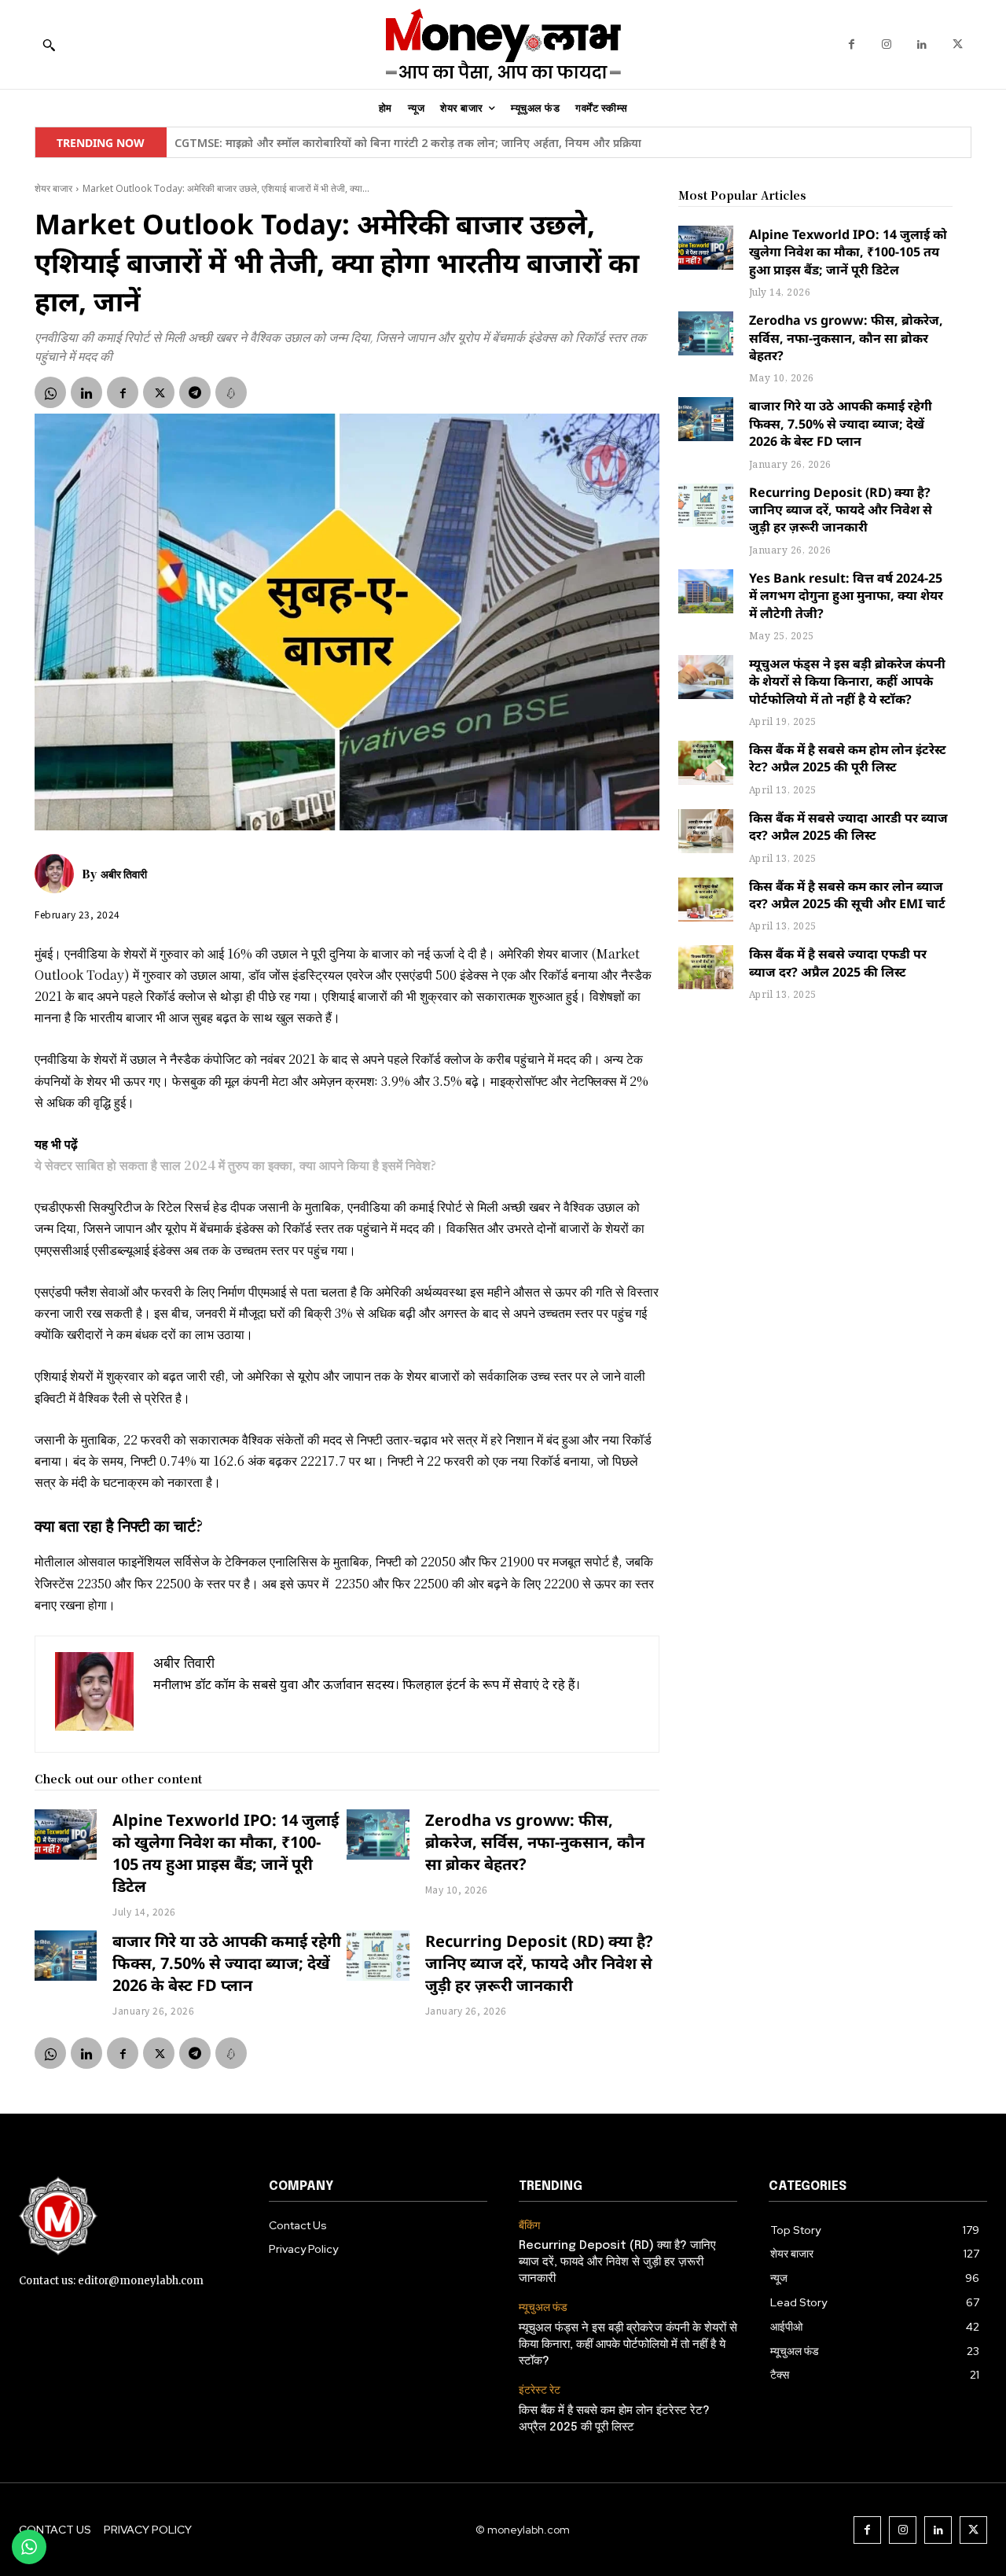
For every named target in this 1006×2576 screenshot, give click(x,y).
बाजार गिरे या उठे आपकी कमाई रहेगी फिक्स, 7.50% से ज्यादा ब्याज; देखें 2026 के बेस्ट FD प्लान (227, 1963)
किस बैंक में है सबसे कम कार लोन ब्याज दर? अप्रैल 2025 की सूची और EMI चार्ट (847, 895)
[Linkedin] (922, 44)
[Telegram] (195, 392)
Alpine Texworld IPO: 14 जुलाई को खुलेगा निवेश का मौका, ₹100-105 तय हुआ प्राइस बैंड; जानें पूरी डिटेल (226, 1853)
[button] (49, 45)
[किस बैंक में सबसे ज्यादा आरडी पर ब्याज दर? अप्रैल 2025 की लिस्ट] (706, 831)
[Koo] (231, 392)
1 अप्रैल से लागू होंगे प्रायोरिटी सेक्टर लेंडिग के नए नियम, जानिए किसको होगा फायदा (356, 143)
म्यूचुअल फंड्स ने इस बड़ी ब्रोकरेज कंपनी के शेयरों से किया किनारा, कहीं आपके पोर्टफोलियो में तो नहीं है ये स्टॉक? (847, 681)
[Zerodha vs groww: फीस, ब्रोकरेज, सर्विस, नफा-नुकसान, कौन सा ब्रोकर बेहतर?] (378, 1834)
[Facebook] (852, 44)
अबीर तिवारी (124, 874)
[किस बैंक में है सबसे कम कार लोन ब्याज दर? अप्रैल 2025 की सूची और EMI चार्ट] (706, 900)
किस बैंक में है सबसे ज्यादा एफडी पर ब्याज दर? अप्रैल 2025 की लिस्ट (838, 962)
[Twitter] (958, 44)
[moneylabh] (503, 44)
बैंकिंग (529, 2226)
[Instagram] (887, 44)
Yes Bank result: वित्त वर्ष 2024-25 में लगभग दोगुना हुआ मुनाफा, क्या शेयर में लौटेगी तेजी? (846, 596)
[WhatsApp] (50, 392)
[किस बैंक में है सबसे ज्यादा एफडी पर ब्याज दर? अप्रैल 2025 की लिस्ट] (706, 967)
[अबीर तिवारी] (58, 874)
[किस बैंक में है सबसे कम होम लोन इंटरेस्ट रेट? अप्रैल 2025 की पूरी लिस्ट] (706, 763)
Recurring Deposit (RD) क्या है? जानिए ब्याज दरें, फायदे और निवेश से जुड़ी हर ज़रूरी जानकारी (539, 1963)
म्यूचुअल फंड (543, 2307)
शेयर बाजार (53, 188)
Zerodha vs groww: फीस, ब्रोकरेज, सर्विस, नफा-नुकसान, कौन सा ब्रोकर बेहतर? (535, 1842)
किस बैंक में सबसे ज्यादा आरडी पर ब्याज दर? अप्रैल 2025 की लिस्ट (848, 826)
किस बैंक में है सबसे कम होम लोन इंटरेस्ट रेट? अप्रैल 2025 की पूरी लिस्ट (848, 758)
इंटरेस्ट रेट (540, 2390)
